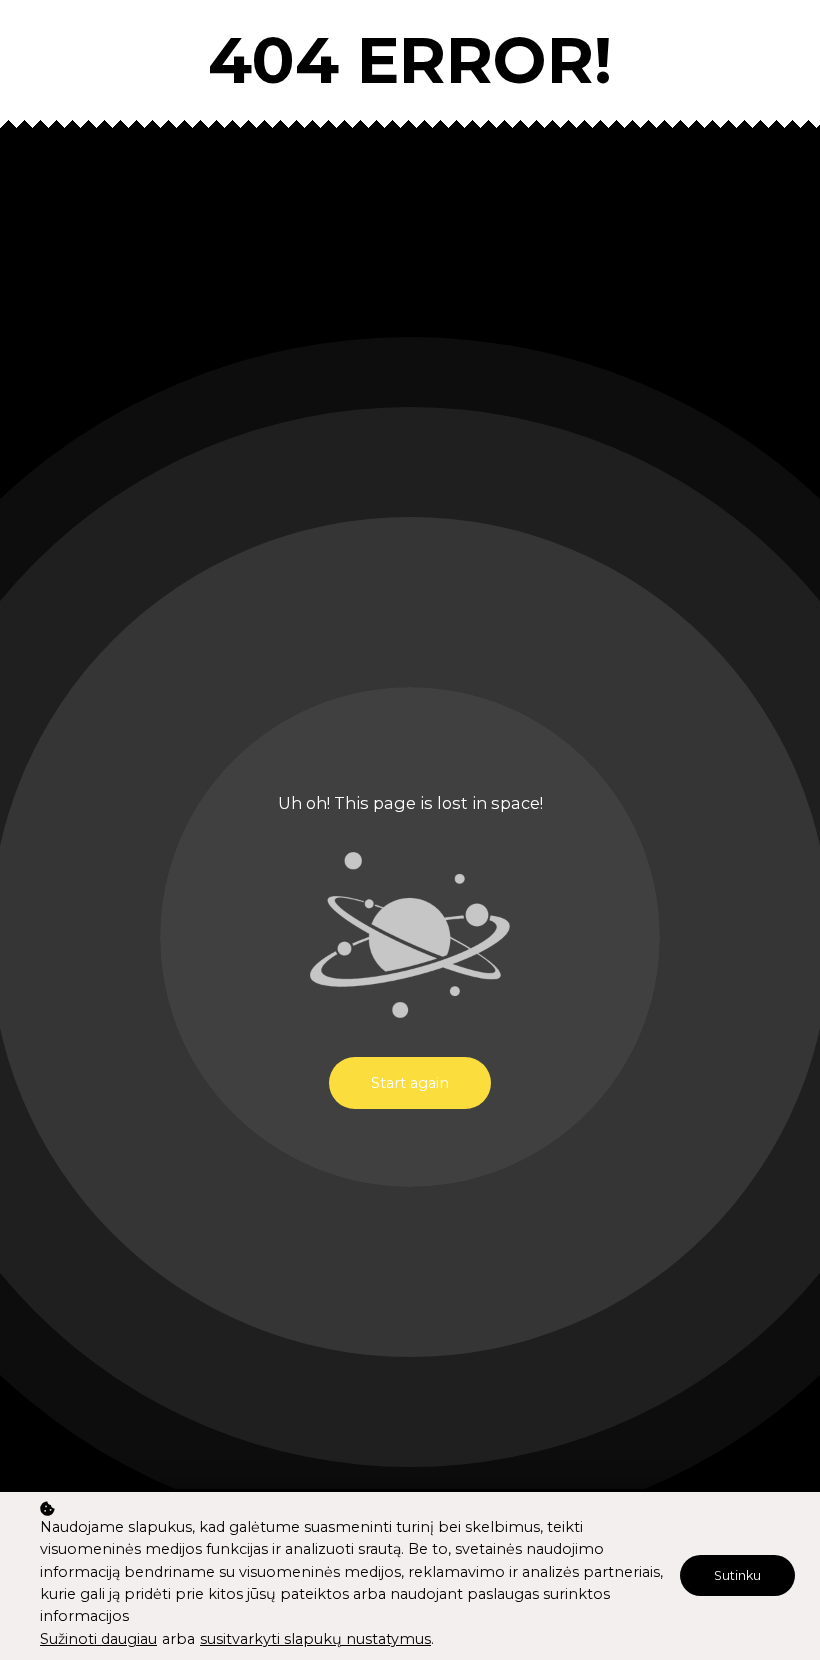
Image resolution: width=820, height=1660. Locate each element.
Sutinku (737, 1575)
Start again (410, 1083)
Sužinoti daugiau (98, 1639)
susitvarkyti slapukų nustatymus (315, 1639)
